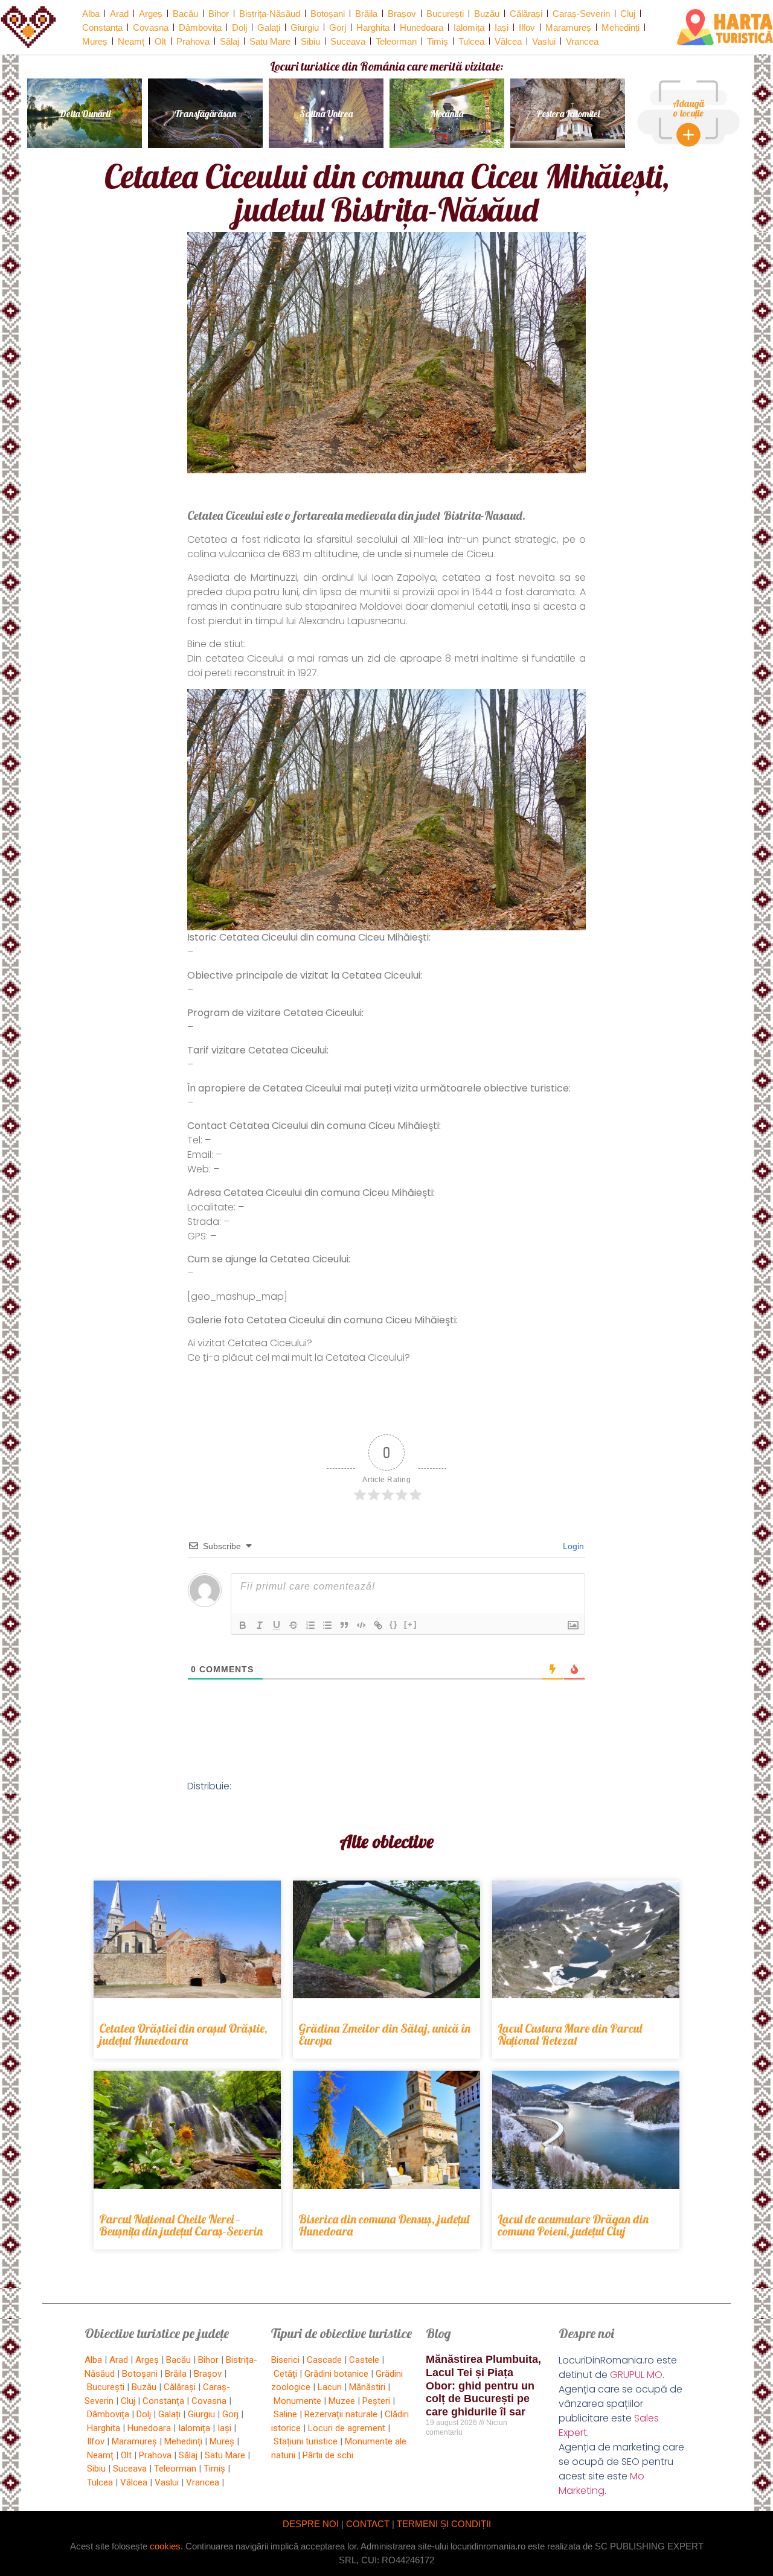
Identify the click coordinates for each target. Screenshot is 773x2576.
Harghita (373, 27)
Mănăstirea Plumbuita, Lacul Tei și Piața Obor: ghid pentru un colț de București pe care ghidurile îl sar (483, 2385)
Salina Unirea (326, 113)
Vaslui (544, 41)
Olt (160, 41)
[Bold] (243, 1625)
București (445, 14)
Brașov (402, 14)
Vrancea (582, 41)
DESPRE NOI (311, 2524)
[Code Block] (361, 1625)
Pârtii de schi (328, 2455)
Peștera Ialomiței (568, 113)
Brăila (366, 14)
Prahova (193, 41)
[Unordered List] (327, 1625)
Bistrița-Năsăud (270, 14)
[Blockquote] (344, 1625)
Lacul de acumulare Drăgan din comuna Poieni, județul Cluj (573, 2225)
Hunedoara (422, 27)
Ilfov (527, 27)
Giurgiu (305, 27)
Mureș (95, 41)
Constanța (102, 27)
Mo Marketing (601, 2483)
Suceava (348, 41)
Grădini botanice (336, 2374)
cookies (165, 2546)
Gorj (338, 27)
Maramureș (568, 27)
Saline (285, 2414)
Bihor (219, 14)
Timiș (438, 41)
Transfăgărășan (205, 113)
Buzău (487, 14)
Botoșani (328, 14)
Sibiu (310, 41)
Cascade (324, 2360)
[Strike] (293, 1625)
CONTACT (368, 2524)
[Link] (378, 1625)
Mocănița (447, 113)
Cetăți (285, 2374)
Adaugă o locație (688, 108)
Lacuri (330, 2387)
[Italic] (260, 1625)
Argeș (151, 14)
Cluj (628, 14)
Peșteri (376, 2401)
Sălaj (229, 41)
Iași (502, 27)
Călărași (526, 14)
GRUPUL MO (636, 2375)
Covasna (151, 27)
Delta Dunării (85, 113)
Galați (269, 27)
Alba (91, 14)
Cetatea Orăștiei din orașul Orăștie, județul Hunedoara (183, 2034)
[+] (411, 1624)
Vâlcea (508, 41)
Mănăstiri (367, 2387)
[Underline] (277, 1625)
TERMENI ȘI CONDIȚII (444, 2524)
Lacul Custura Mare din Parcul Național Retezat (570, 2034)
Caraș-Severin (581, 14)
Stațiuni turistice (306, 2441)
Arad (119, 14)
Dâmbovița (200, 27)
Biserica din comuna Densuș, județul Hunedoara (384, 2225)
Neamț (131, 41)
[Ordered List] (310, 1625)
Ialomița (469, 27)
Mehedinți (621, 27)
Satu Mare (270, 41)
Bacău (185, 14)
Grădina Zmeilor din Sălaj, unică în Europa (384, 2034)
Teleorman (396, 41)
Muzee (342, 2401)
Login (572, 1546)
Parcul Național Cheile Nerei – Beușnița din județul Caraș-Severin (181, 2225)
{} (394, 1624)
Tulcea (471, 41)
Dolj (239, 27)
